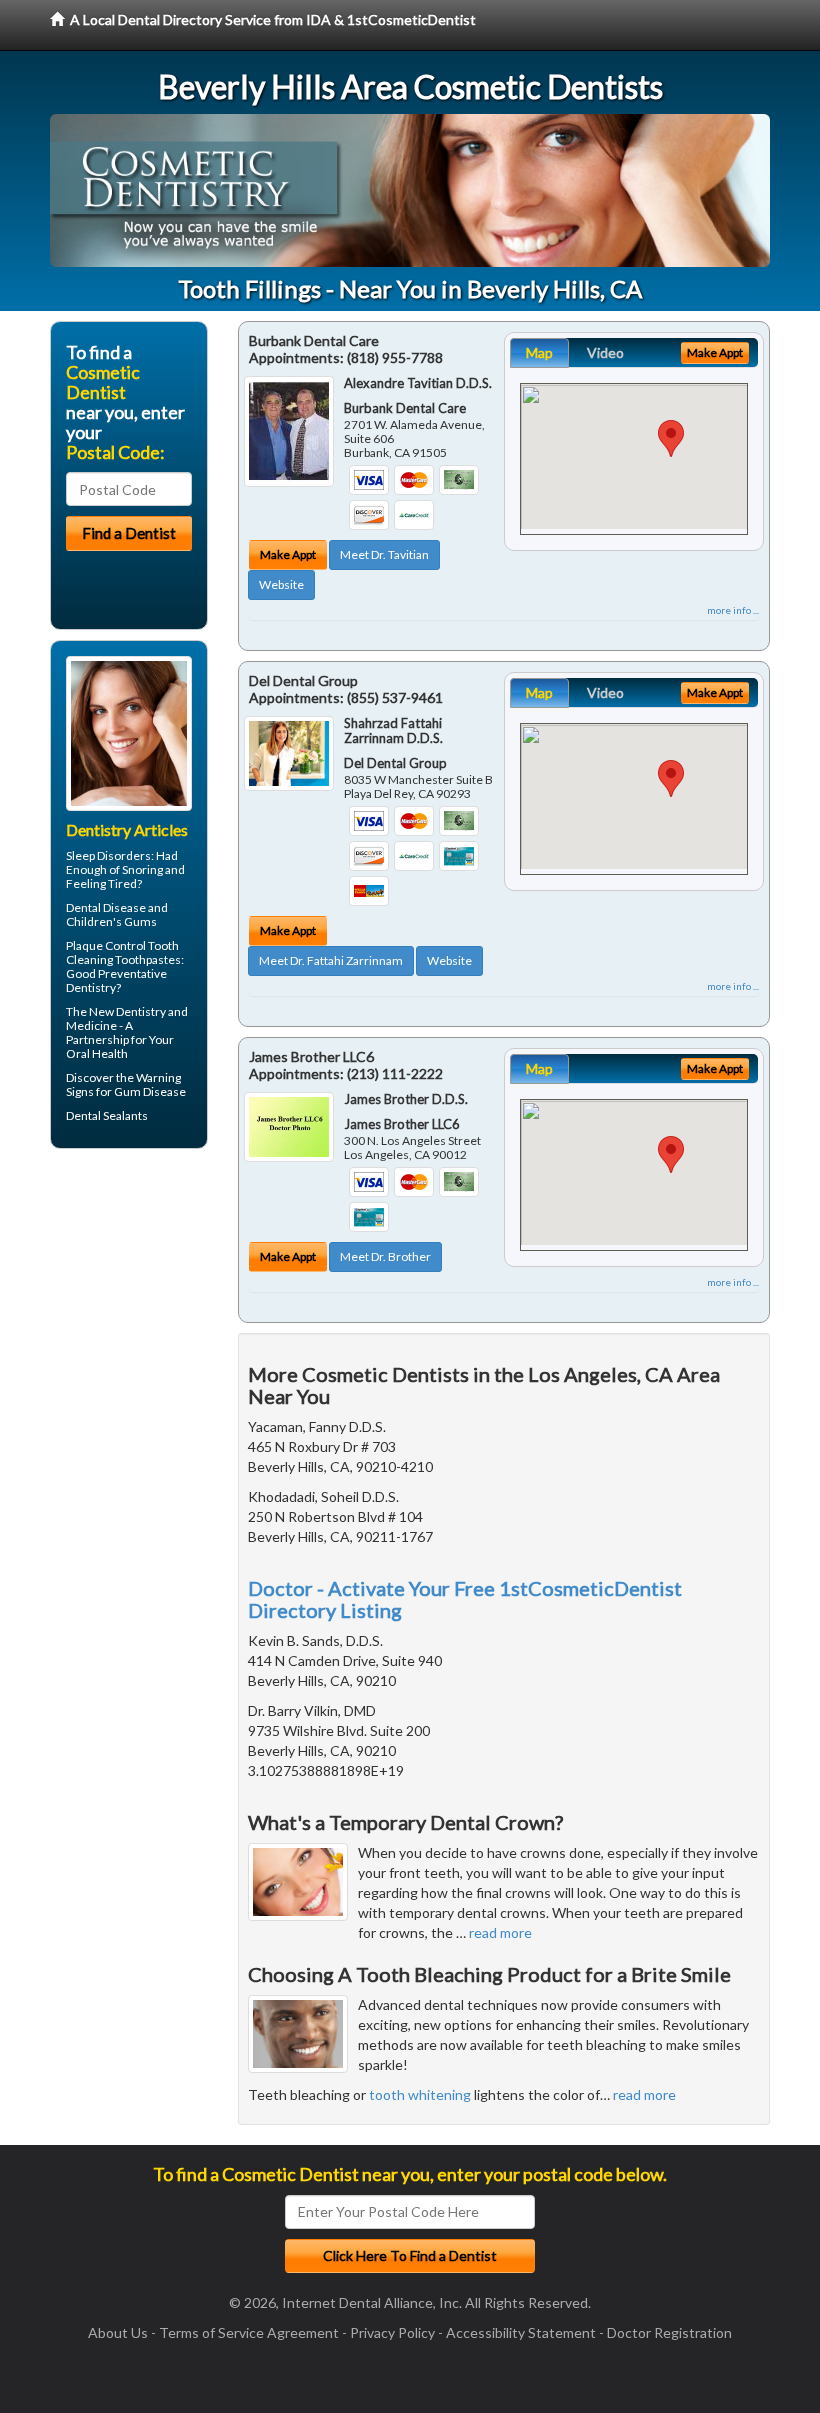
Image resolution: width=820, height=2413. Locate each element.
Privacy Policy (392, 2332)
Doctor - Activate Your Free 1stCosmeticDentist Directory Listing (465, 1599)
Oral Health (97, 1053)
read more (500, 1932)
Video (605, 352)
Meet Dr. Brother (385, 1256)
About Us (118, 2332)
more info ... (733, 610)
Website (281, 584)
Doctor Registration (669, 2332)
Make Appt (288, 554)
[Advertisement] (152, 1319)
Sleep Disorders (108, 855)
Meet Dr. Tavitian (384, 554)
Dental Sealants (107, 1115)
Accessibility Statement (521, 2332)
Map (539, 352)
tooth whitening (420, 2094)
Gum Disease (150, 1091)
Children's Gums (111, 921)
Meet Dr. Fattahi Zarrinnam (331, 960)
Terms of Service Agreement (249, 2332)
